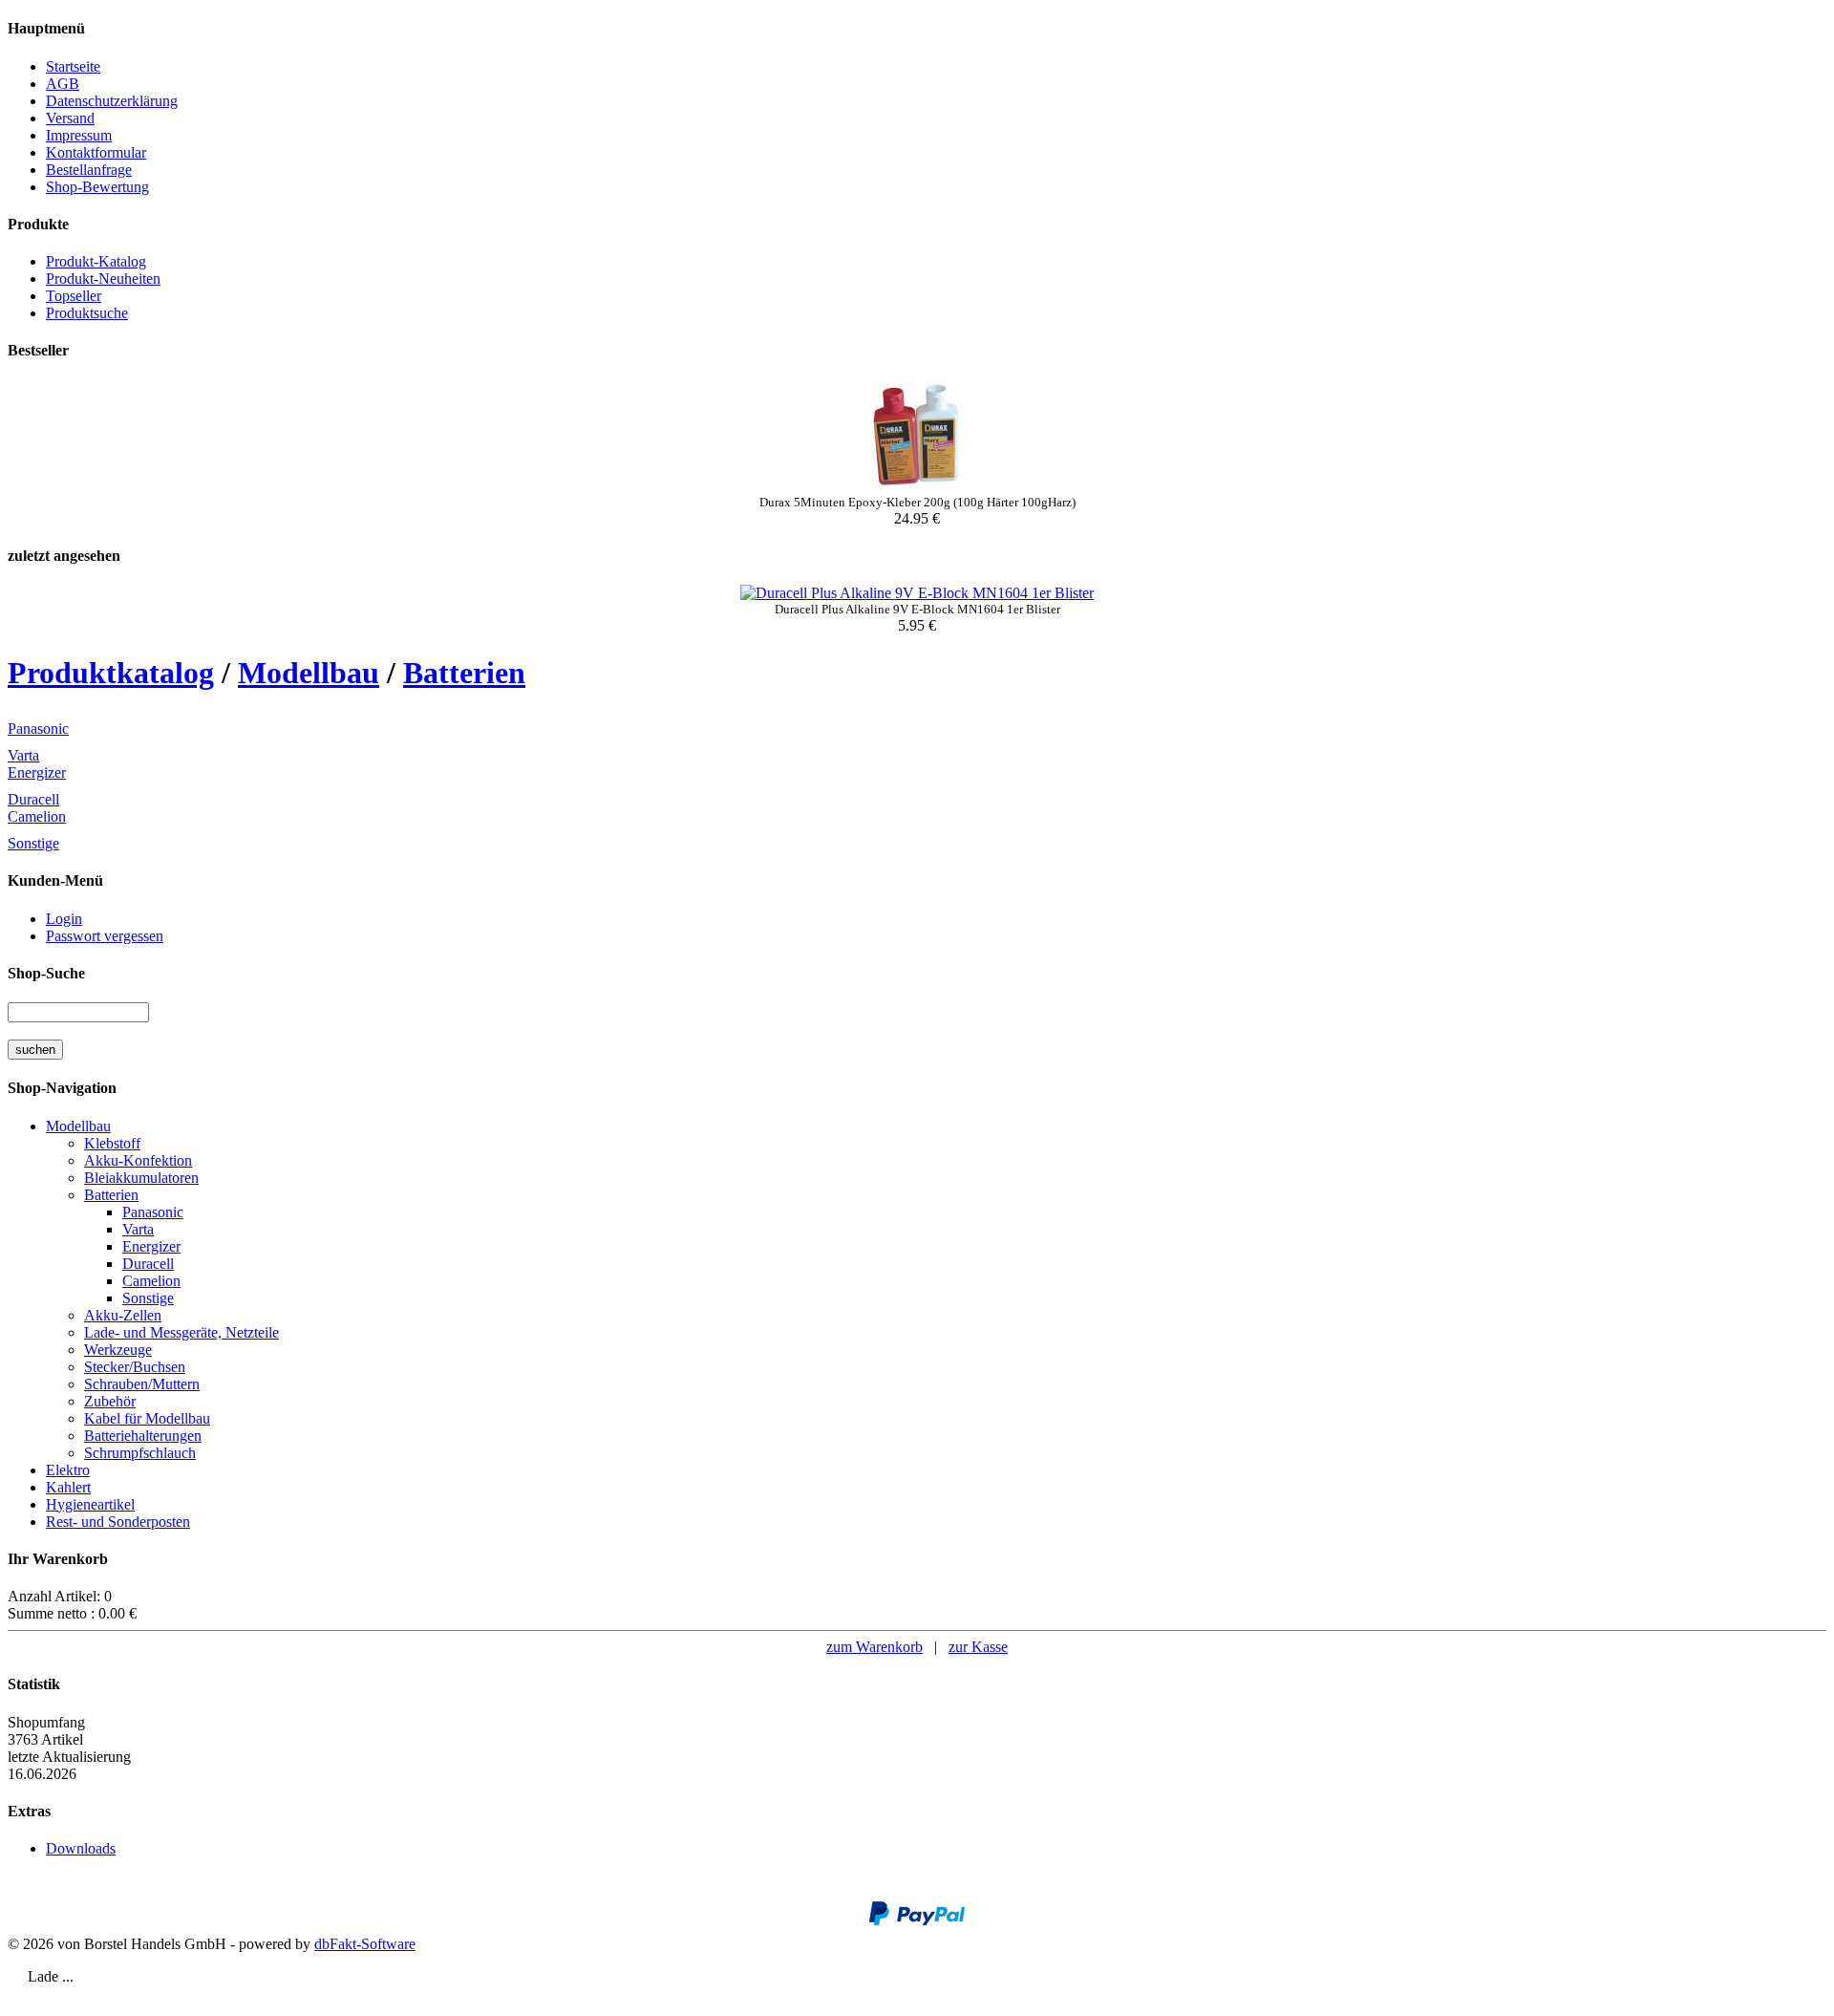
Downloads (81, 1848)
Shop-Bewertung (97, 187)
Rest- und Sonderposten (118, 1522)
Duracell (33, 799)
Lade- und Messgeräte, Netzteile (181, 1332)
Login (64, 919)
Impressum (79, 135)
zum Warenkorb (874, 1647)
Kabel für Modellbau (147, 1418)
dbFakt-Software (365, 1944)
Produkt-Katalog (96, 261)
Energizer (37, 772)
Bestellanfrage (89, 170)
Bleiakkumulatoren (141, 1178)
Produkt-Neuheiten (103, 279)
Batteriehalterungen (143, 1436)
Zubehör (110, 1401)
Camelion (37, 816)
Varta (23, 755)
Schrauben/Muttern (142, 1384)
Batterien (464, 673)
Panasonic (38, 729)
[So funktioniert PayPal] (917, 1921)
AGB (63, 84)
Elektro (68, 1470)
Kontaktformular (96, 152)
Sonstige (33, 843)
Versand (70, 118)
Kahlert (68, 1487)
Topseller (74, 296)
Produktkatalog (111, 673)
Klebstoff (112, 1143)
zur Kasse (978, 1647)
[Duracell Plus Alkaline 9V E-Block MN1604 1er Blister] (917, 593)
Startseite (73, 66)
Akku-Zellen (123, 1315)
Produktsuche (87, 313)
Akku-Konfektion (138, 1160)
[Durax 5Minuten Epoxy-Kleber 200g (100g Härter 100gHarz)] (917, 490)
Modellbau (309, 673)
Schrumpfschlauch (140, 1453)
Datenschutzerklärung (112, 101)
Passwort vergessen (105, 936)
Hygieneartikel (90, 1504)
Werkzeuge (118, 1350)
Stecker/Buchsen (135, 1367)
